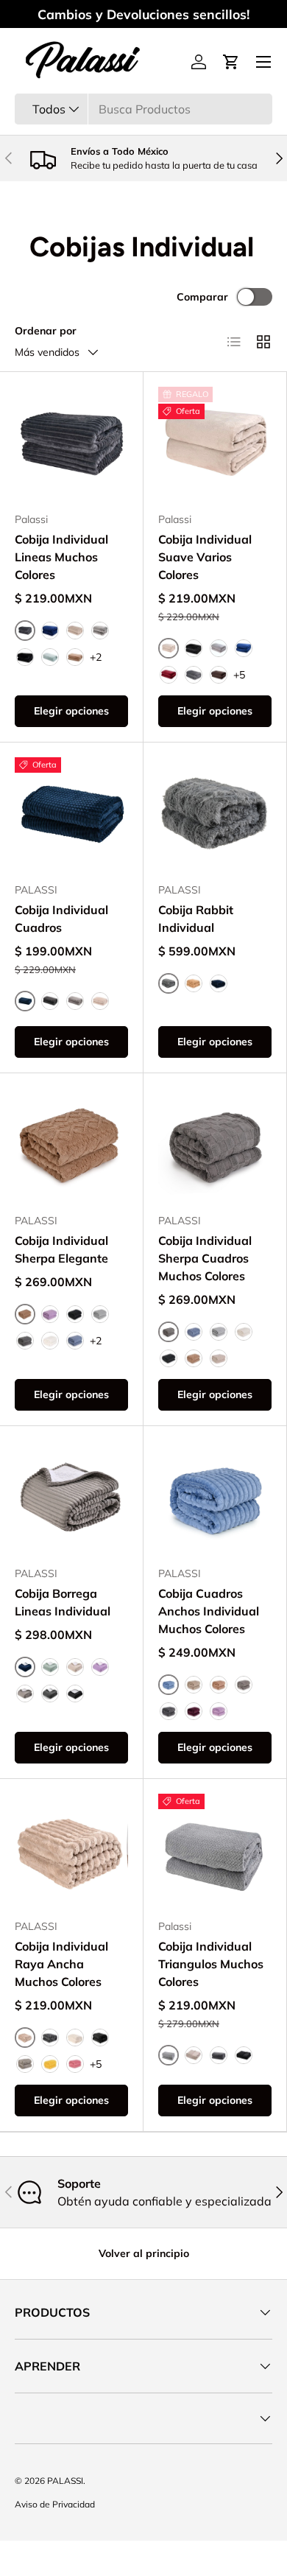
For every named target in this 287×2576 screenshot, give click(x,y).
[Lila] (50, 1314)
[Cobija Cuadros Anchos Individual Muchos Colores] (215, 1498)
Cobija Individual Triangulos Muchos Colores (211, 1964)
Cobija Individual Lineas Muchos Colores (61, 557)
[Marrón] (219, 1685)
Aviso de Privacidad (55, 2504)
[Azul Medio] (75, 1341)
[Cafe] (75, 657)
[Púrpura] (194, 1711)
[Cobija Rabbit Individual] (215, 814)
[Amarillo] (50, 2064)
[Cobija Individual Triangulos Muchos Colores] (215, 1850)
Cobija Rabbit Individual (196, 919)
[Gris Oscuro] (194, 675)
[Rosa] (75, 2064)
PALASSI (65, 2481)
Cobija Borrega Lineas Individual (63, 1602)
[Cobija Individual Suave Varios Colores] (215, 443)
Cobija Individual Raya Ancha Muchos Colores (61, 1964)
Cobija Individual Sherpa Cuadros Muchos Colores (205, 1258)
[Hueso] (50, 1341)
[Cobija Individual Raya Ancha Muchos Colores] (71, 1850)
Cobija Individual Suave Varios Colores (205, 557)
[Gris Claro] (100, 631)
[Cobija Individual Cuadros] (71, 814)
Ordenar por (46, 331)
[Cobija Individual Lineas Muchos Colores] (71, 443)
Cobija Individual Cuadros (61, 919)
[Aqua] (50, 657)
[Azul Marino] (50, 631)
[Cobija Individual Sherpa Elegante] (71, 1145)
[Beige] (194, 1685)
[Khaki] (194, 1358)
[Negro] (25, 657)
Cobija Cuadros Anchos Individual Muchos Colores (209, 1611)
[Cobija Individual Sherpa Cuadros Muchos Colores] (215, 1145)
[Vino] (169, 675)
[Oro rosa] (219, 1711)
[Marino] (219, 983)
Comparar (202, 297)
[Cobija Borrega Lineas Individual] (71, 1498)
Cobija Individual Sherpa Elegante (61, 1249)
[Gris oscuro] (169, 1711)
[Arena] (75, 631)
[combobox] (143, 109)
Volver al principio (144, 2253)
